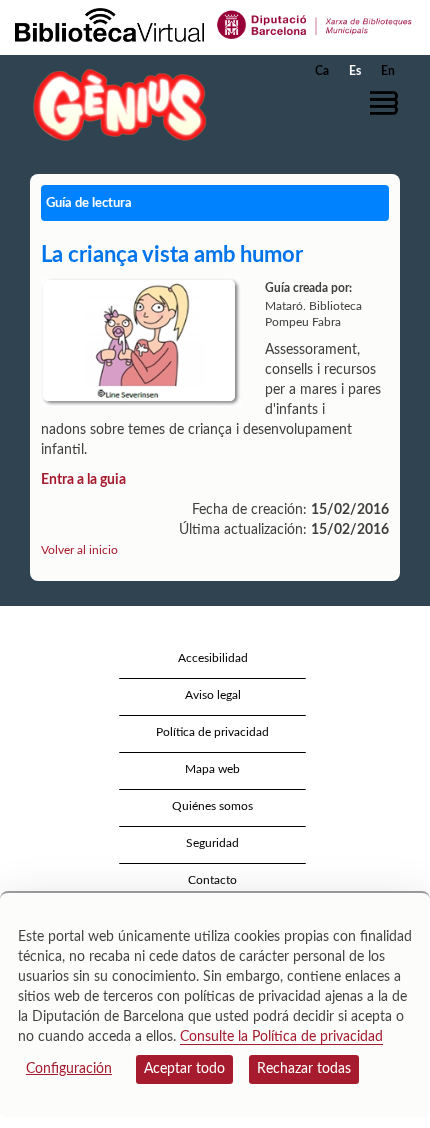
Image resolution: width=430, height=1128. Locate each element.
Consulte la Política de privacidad (281, 1037)
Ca (322, 71)
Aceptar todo (184, 1069)
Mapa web (212, 769)
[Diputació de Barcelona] (315, 24)
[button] (387, 103)
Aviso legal (213, 695)
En (388, 71)
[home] (115, 104)
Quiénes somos (212, 806)
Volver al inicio (79, 550)
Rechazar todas (304, 1069)
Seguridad (212, 843)
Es (355, 71)
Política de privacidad (212, 732)
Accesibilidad (213, 658)
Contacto (212, 880)
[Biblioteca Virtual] (109, 24)
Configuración (69, 1069)
